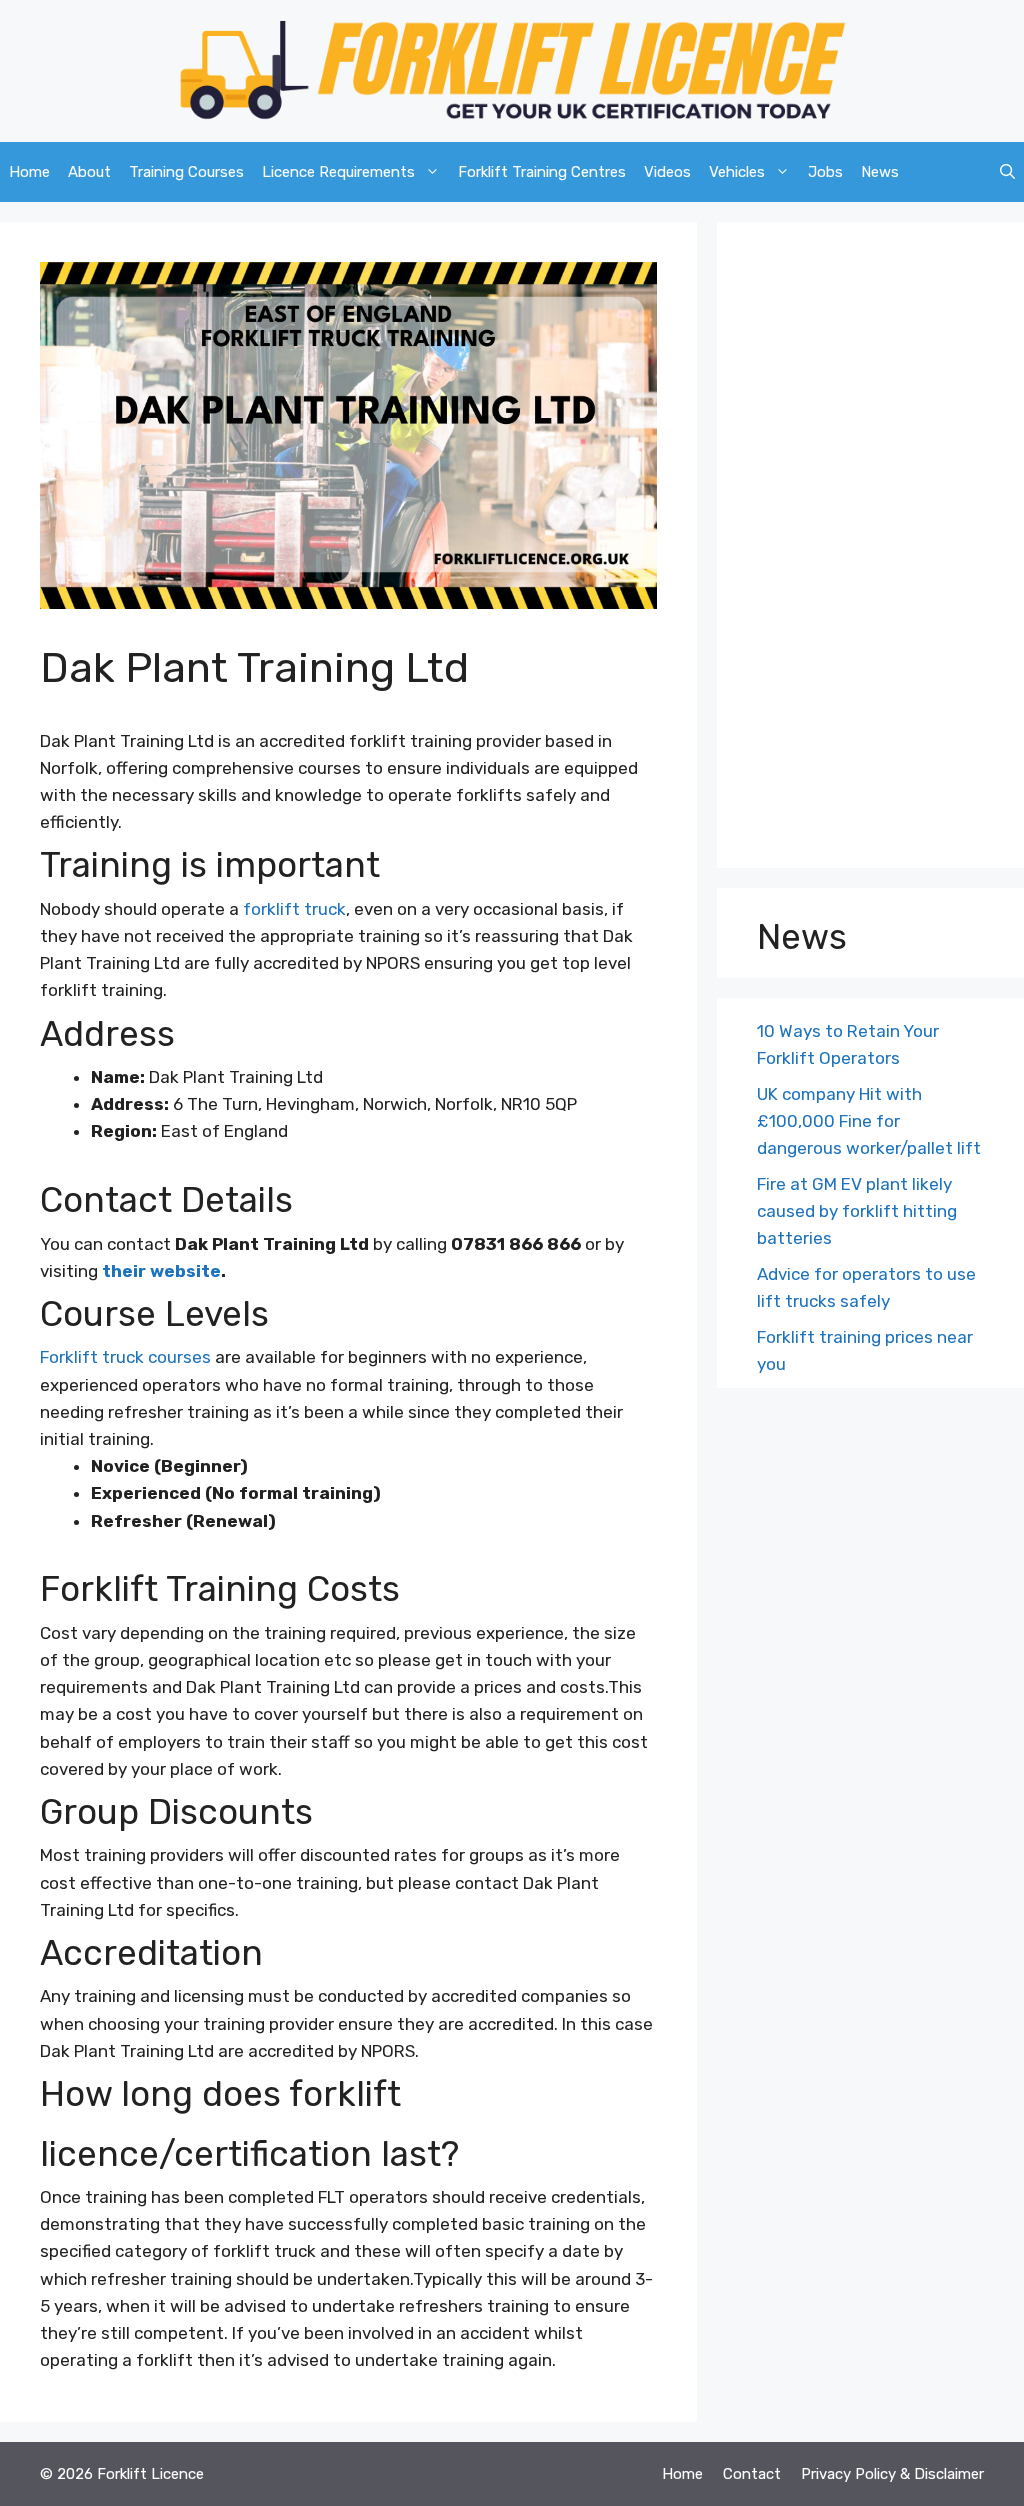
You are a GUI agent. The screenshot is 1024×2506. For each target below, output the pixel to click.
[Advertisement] (870, 550)
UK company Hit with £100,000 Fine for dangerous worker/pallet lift (869, 1121)
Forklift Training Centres (542, 172)
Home (29, 172)
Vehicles (737, 172)
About (89, 172)
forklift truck (294, 909)
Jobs (825, 172)
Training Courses (186, 172)
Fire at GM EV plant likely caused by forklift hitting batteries (857, 1211)
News (880, 172)
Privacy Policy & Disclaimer (892, 2474)
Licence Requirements (338, 172)
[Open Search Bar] (1007, 172)
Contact (752, 2474)
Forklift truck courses (125, 1357)
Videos (667, 172)
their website (161, 1271)
